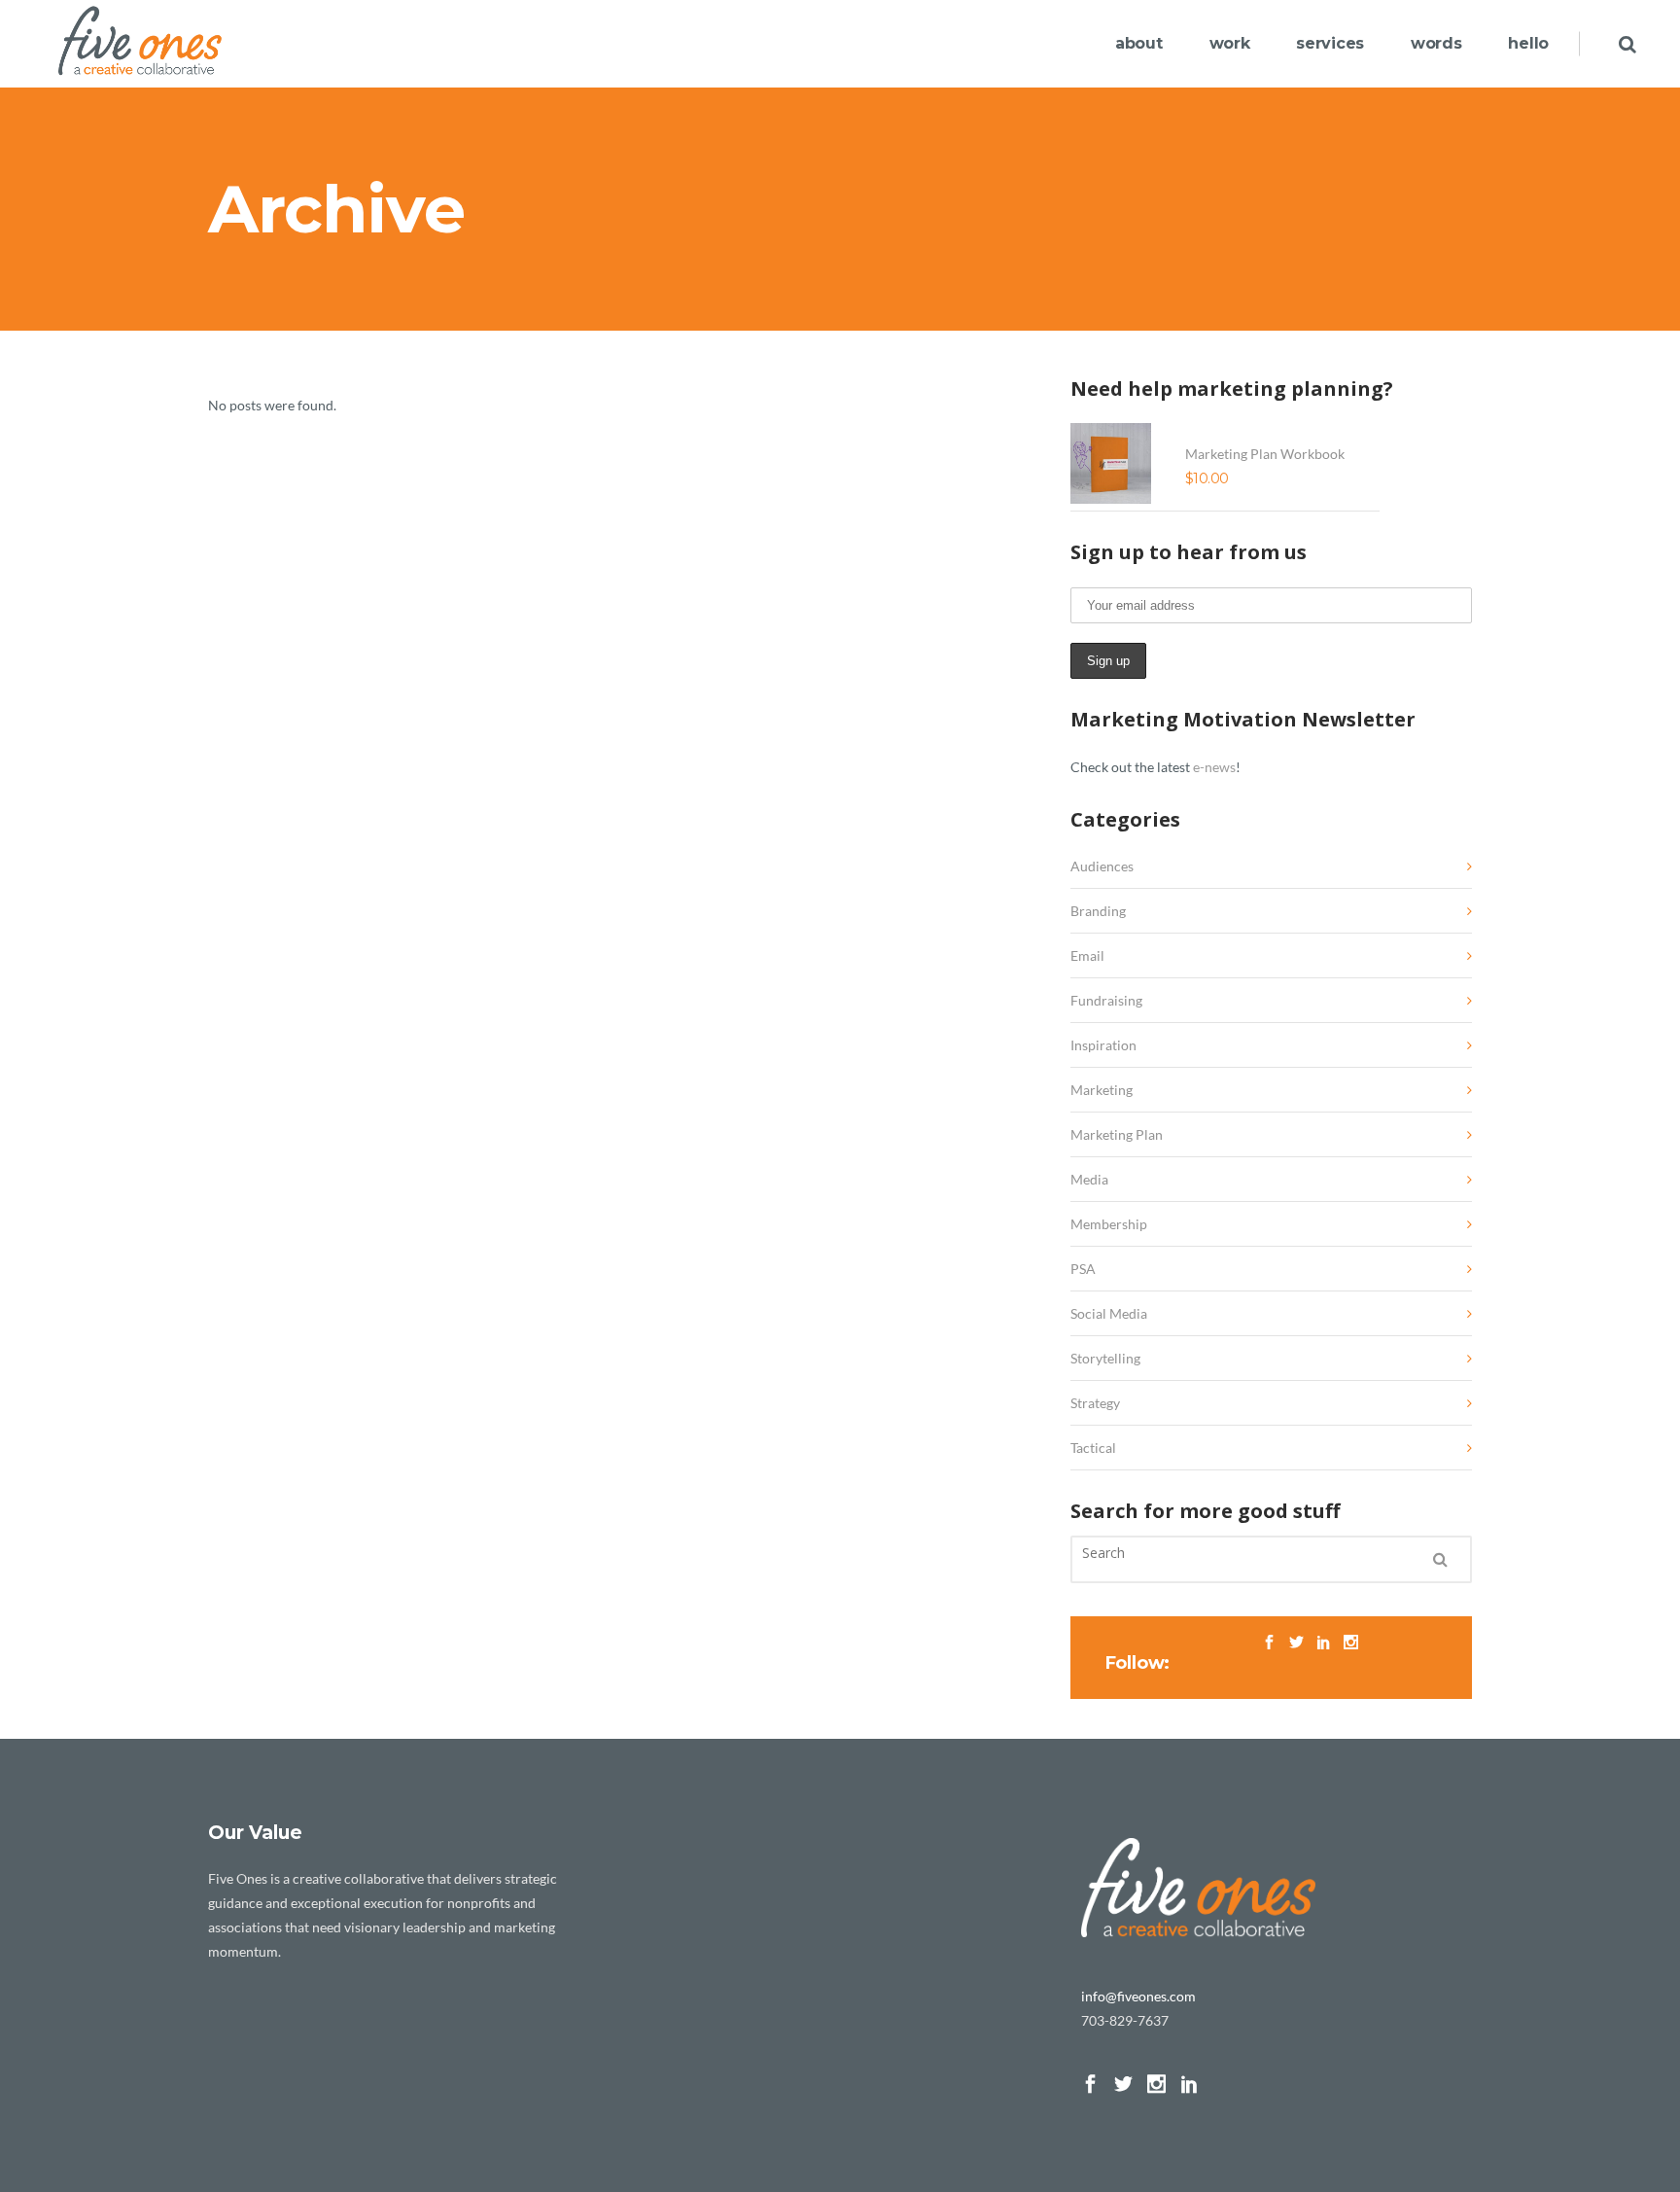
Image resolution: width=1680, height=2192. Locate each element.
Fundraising (1106, 1000)
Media (1089, 1179)
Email (1087, 955)
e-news (1214, 767)
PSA (1083, 1269)
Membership (1109, 1224)
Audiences (1102, 866)
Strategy (1095, 1403)
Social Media (1109, 1313)
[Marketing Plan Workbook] (1116, 463)
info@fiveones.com (1138, 1996)
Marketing (1102, 1090)
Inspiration (1103, 1045)
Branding (1098, 911)
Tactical (1093, 1448)
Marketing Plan (1117, 1134)
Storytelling (1105, 1358)
